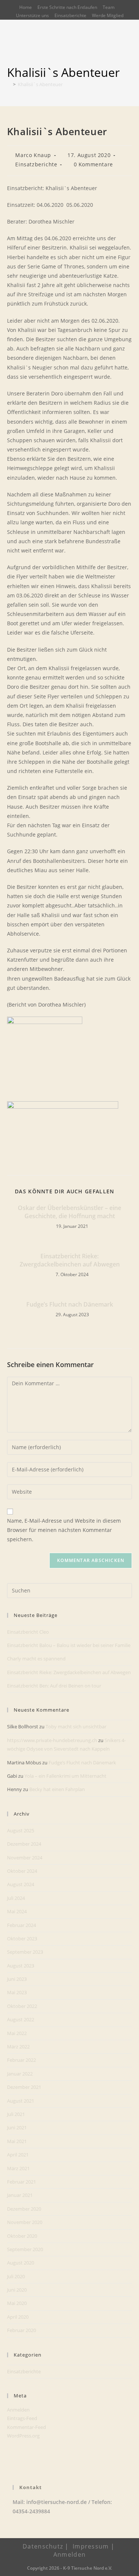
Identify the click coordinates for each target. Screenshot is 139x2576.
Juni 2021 (17, 2127)
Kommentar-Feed (27, 2427)
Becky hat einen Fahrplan (57, 1789)
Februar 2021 (21, 2182)
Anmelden (18, 2410)
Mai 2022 (17, 2033)
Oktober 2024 (22, 1871)
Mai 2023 (17, 1992)
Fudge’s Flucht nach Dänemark (70, 1304)
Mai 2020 (17, 2303)
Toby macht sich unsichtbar (76, 1726)
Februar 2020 (21, 2330)
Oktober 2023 (22, 1938)
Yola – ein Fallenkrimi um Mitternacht (65, 1776)
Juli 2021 (16, 2114)
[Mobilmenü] (129, 51)
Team (109, 7)
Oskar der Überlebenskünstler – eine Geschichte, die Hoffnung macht (69, 1212)
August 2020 (21, 2263)
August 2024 (21, 1884)
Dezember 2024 (24, 1844)
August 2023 (21, 1966)
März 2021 (18, 2168)
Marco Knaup (33, 155)
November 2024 (25, 1858)
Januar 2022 (20, 2074)
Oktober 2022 (22, 2006)
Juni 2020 (17, 2290)
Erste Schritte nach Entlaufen (67, 7)
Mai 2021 (17, 2141)
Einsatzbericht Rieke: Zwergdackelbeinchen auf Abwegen (70, 1260)
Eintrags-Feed (22, 2418)
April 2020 (18, 2317)
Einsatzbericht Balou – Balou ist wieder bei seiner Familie (69, 1645)
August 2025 (21, 1830)
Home (26, 7)
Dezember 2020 (24, 2209)
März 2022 (18, 2047)
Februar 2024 (21, 1925)
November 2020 (25, 2222)
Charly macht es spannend (36, 1659)
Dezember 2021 (24, 2087)
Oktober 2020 (22, 2236)
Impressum (91, 2546)
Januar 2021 (20, 2195)
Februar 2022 (21, 2060)
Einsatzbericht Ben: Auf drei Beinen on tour (54, 1686)
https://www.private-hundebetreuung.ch (52, 1740)
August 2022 (21, 2019)
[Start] (9, 84)
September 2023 (25, 1952)
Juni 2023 (17, 1979)
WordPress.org (23, 2436)
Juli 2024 (16, 1898)
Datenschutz (43, 2546)
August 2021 (21, 2101)
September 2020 (25, 2249)
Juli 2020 (16, 2276)
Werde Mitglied (108, 15)
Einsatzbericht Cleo (28, 1632)
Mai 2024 (17, 1911)
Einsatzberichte (70, 15)
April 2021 (18, 2155)
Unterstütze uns (32, 15)
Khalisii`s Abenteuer (40, 84)
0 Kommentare (93, 164)
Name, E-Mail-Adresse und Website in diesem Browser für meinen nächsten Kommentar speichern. (64, 1530)
